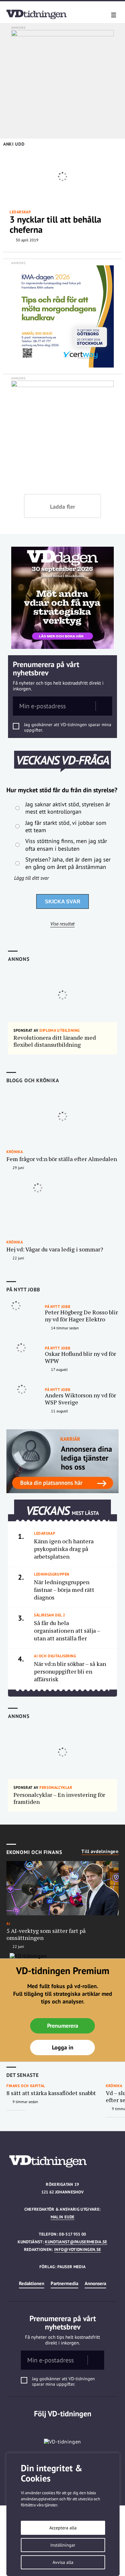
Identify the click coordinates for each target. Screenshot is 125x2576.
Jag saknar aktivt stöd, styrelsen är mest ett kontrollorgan (68, 808)
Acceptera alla (63, 2528)
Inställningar (63, 2545)
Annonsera (95, 2283)
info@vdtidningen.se (78, 2249)
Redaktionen (32, 2283)
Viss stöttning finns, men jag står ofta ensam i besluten (66, 845)
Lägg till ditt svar (31, 878)
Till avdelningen (100, 1851)
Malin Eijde (63, 2217)
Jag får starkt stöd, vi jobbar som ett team (66, 826)
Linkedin (63, 2427)
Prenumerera (63, 2026)
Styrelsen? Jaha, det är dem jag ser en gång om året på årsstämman (68, 863)
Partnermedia (64, 2283)
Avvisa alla (63, 2562)
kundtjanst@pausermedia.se (76, 2242)
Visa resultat (63, 924)
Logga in (63, 2047)
